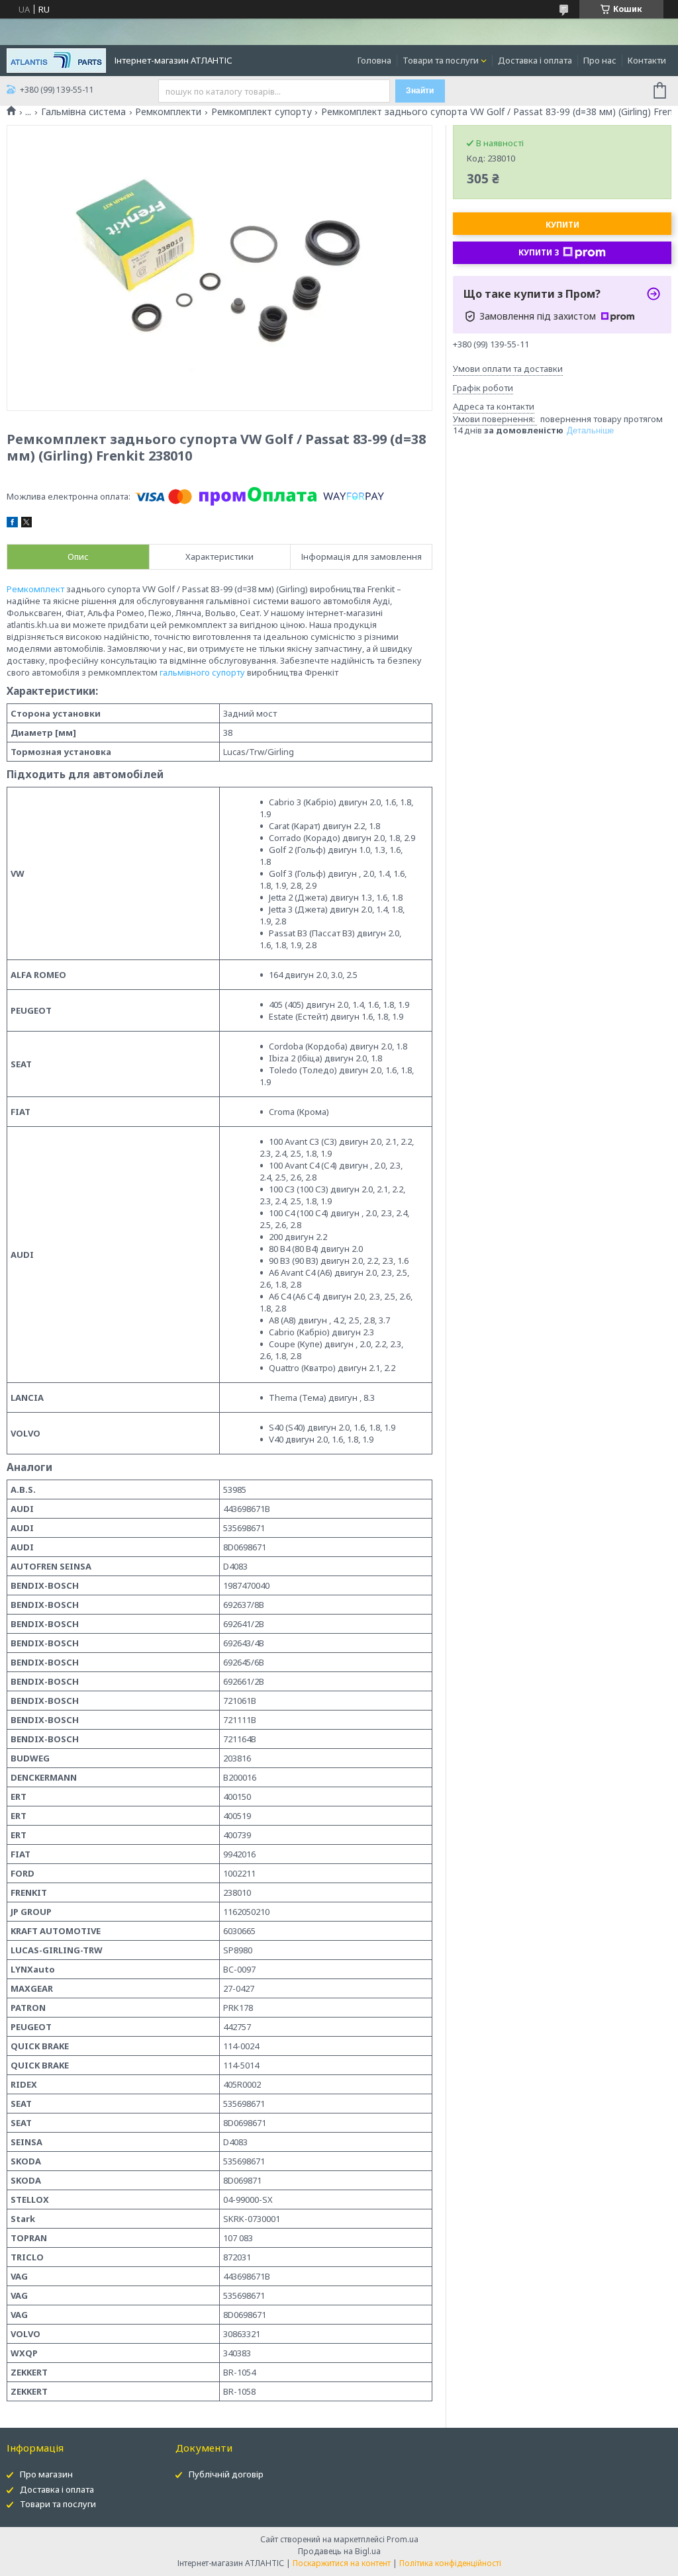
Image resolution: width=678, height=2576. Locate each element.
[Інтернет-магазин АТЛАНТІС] (56, 60)
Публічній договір (226, 2474)
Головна (374, 60)
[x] (26, 524)
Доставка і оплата (535, 60)
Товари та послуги (441, 60)
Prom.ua (403, 2539)
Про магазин (46, 2474)
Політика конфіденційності (450, 2563)
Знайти (420, 91)
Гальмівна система (83, 112)
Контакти (647, 60)
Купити (562, 225)
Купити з (539, 252)
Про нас (600, 60)
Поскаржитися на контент (342, 2563)
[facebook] (12, 524)
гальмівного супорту (202, 672)
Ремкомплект (35, 589)
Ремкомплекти (168, 112)
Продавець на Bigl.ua (339, 2551)
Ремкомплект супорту (262, 112)
